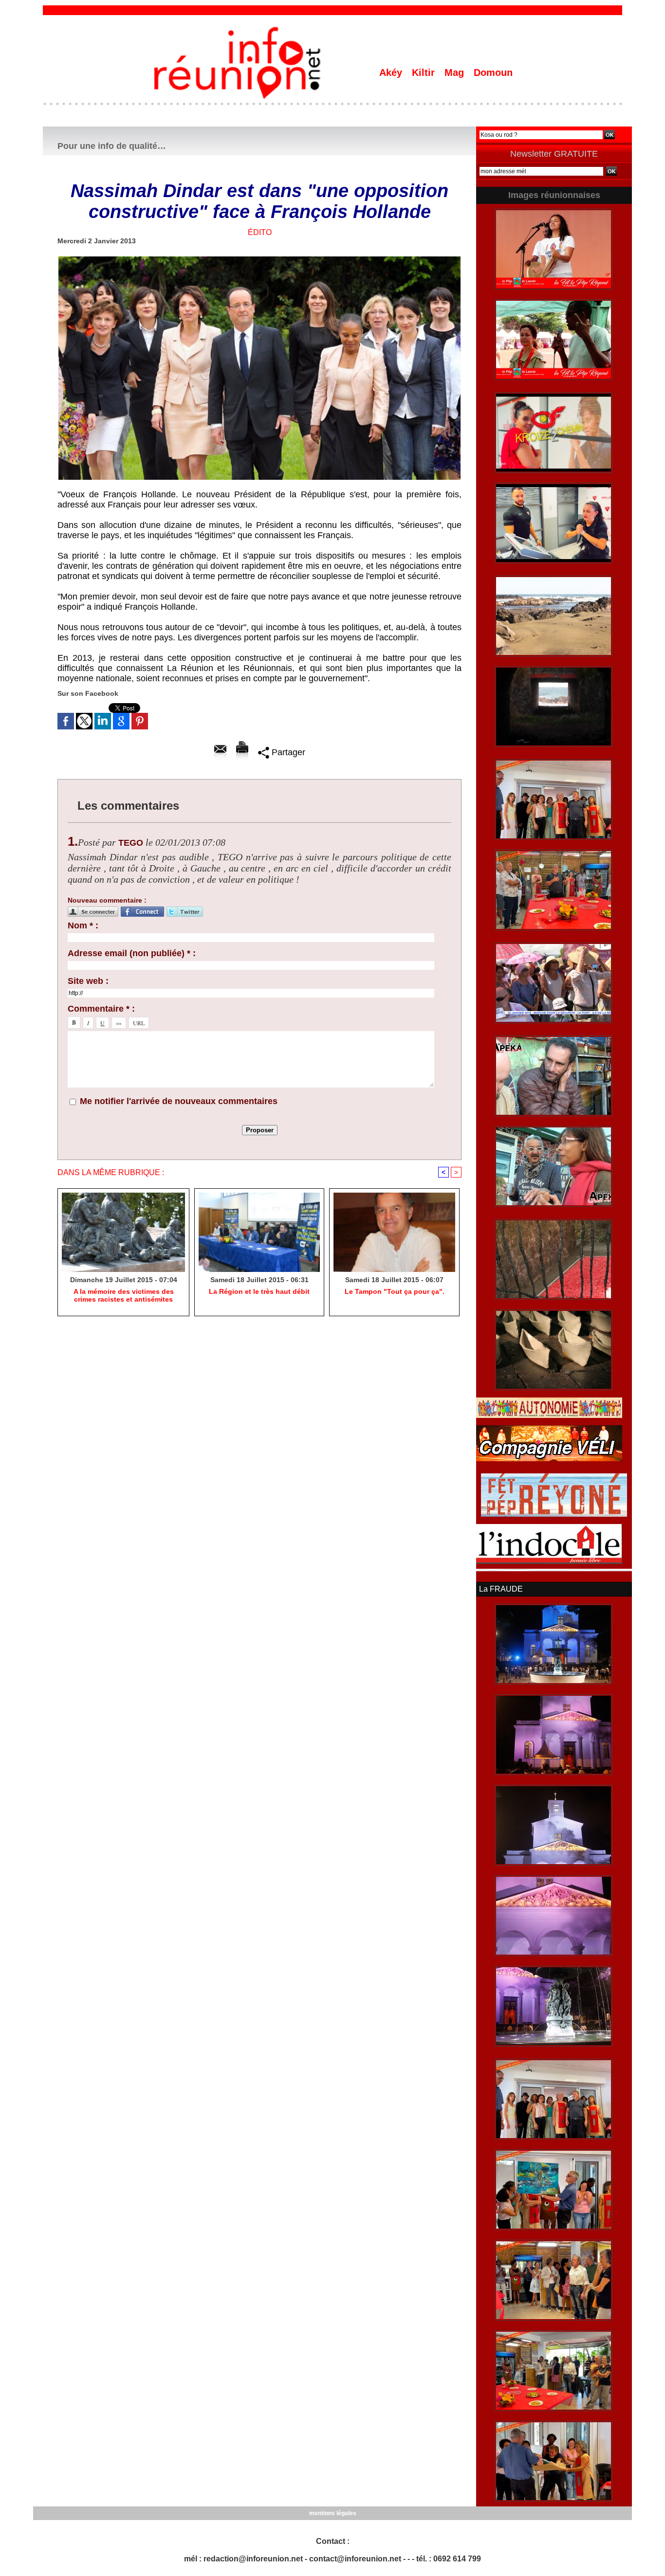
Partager (287, 752)
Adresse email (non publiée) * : (132, 953)
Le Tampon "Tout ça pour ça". (395, 1291)
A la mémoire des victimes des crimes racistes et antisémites (124, 1295)
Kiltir (425, 73)
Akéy (392, 73)
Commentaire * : (101, 1009)
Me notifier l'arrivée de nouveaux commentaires (179, 1101)
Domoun (493, 73)
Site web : (88, 981)
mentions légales (333, 2513)
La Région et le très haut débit (259, 1291)
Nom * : (83, 925)
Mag (456, 73)
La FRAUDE (501, 1589)
